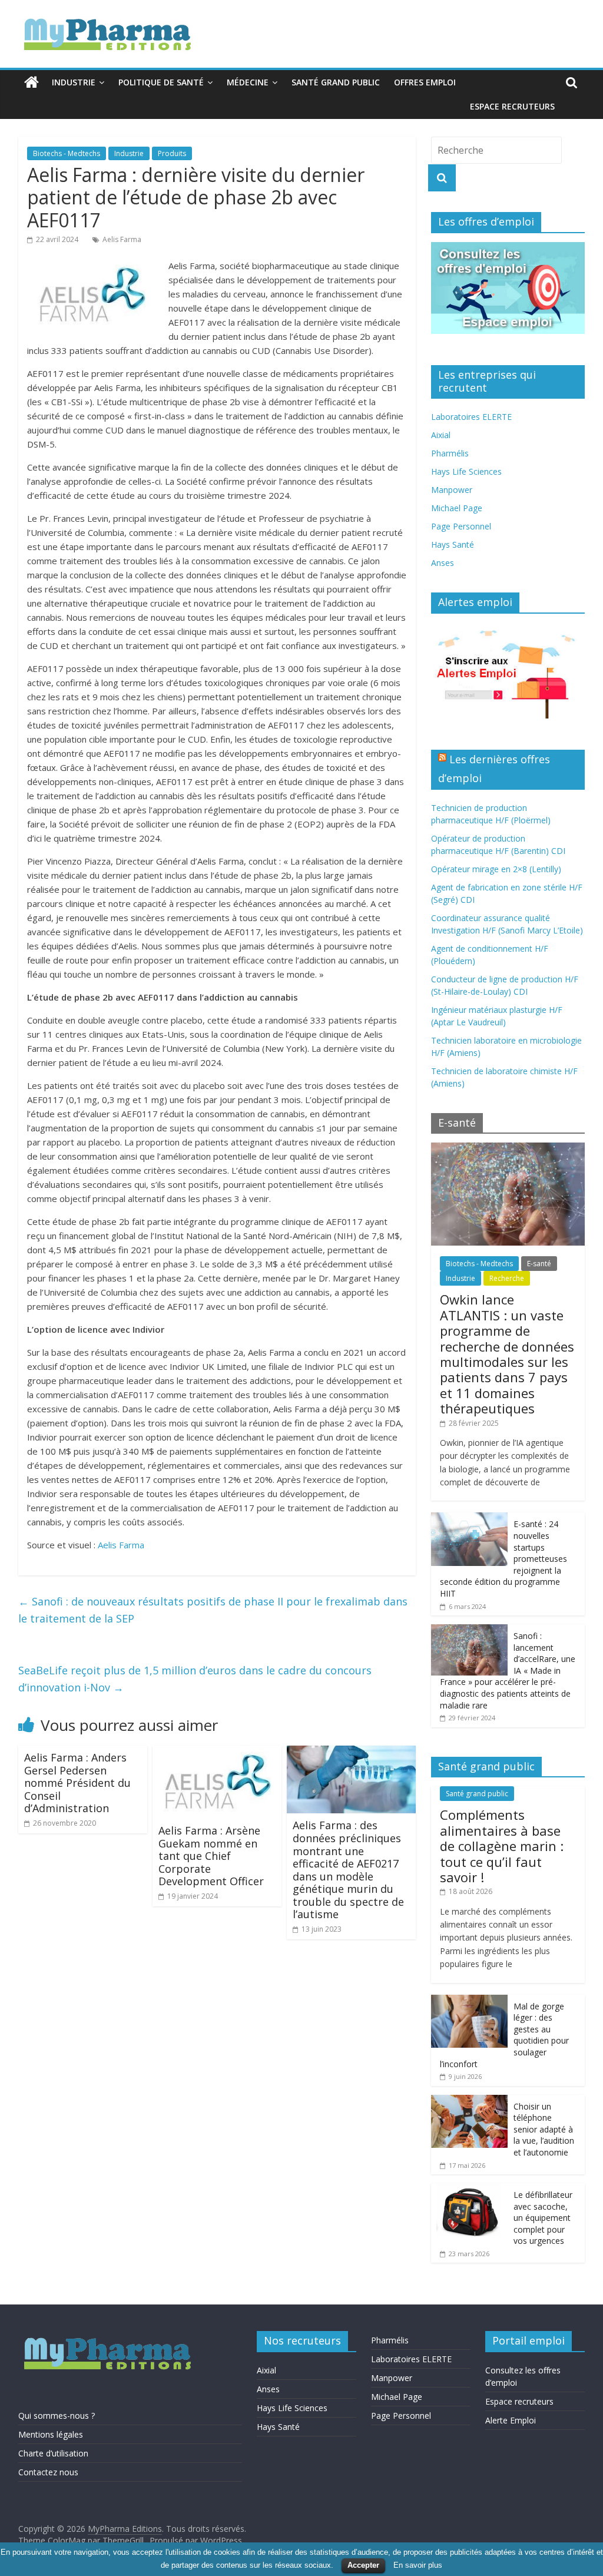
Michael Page (457, 508)
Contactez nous (48, 2472)
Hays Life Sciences (466, 471)
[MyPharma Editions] (32, 82)
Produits (172, 153)
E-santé (539, 1264)
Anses (443, 563)
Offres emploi (425, 82)
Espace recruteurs (512, 106)
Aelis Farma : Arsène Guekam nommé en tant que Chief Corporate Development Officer (211, 1856)
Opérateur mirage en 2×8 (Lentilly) (496, 869)
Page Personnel (461, 526)
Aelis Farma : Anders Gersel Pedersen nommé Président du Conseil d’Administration (77, 1783)
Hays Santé (453, 544)
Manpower (452, 490)
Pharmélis (450, 453)
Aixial (441, 435)
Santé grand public (336, 82)
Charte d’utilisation (53, 2453)
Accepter (363, 2565)
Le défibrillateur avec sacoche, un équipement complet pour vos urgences (543, 2218)
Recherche (507, 1278)
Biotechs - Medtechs (67, 153)
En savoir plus (418, 2565)
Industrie (74, 82)
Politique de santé (161, 82)
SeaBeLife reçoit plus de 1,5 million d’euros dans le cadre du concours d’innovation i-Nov (195, 1679)
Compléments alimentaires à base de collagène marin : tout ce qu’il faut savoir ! (502, 1846)
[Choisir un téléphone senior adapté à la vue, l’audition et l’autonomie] (469, 2101)
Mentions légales (51, 2434)
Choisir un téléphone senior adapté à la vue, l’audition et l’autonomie (544, 2129)
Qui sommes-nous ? (57, 2416)
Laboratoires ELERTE (471, 417)
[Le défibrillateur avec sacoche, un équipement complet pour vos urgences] (469, 2189)
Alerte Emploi (511, 2420)
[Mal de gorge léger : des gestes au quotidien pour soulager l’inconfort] (469, 2001)
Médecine (248, 82)
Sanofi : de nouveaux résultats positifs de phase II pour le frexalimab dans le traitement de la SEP (213, 1610)
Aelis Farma (122, 239)
